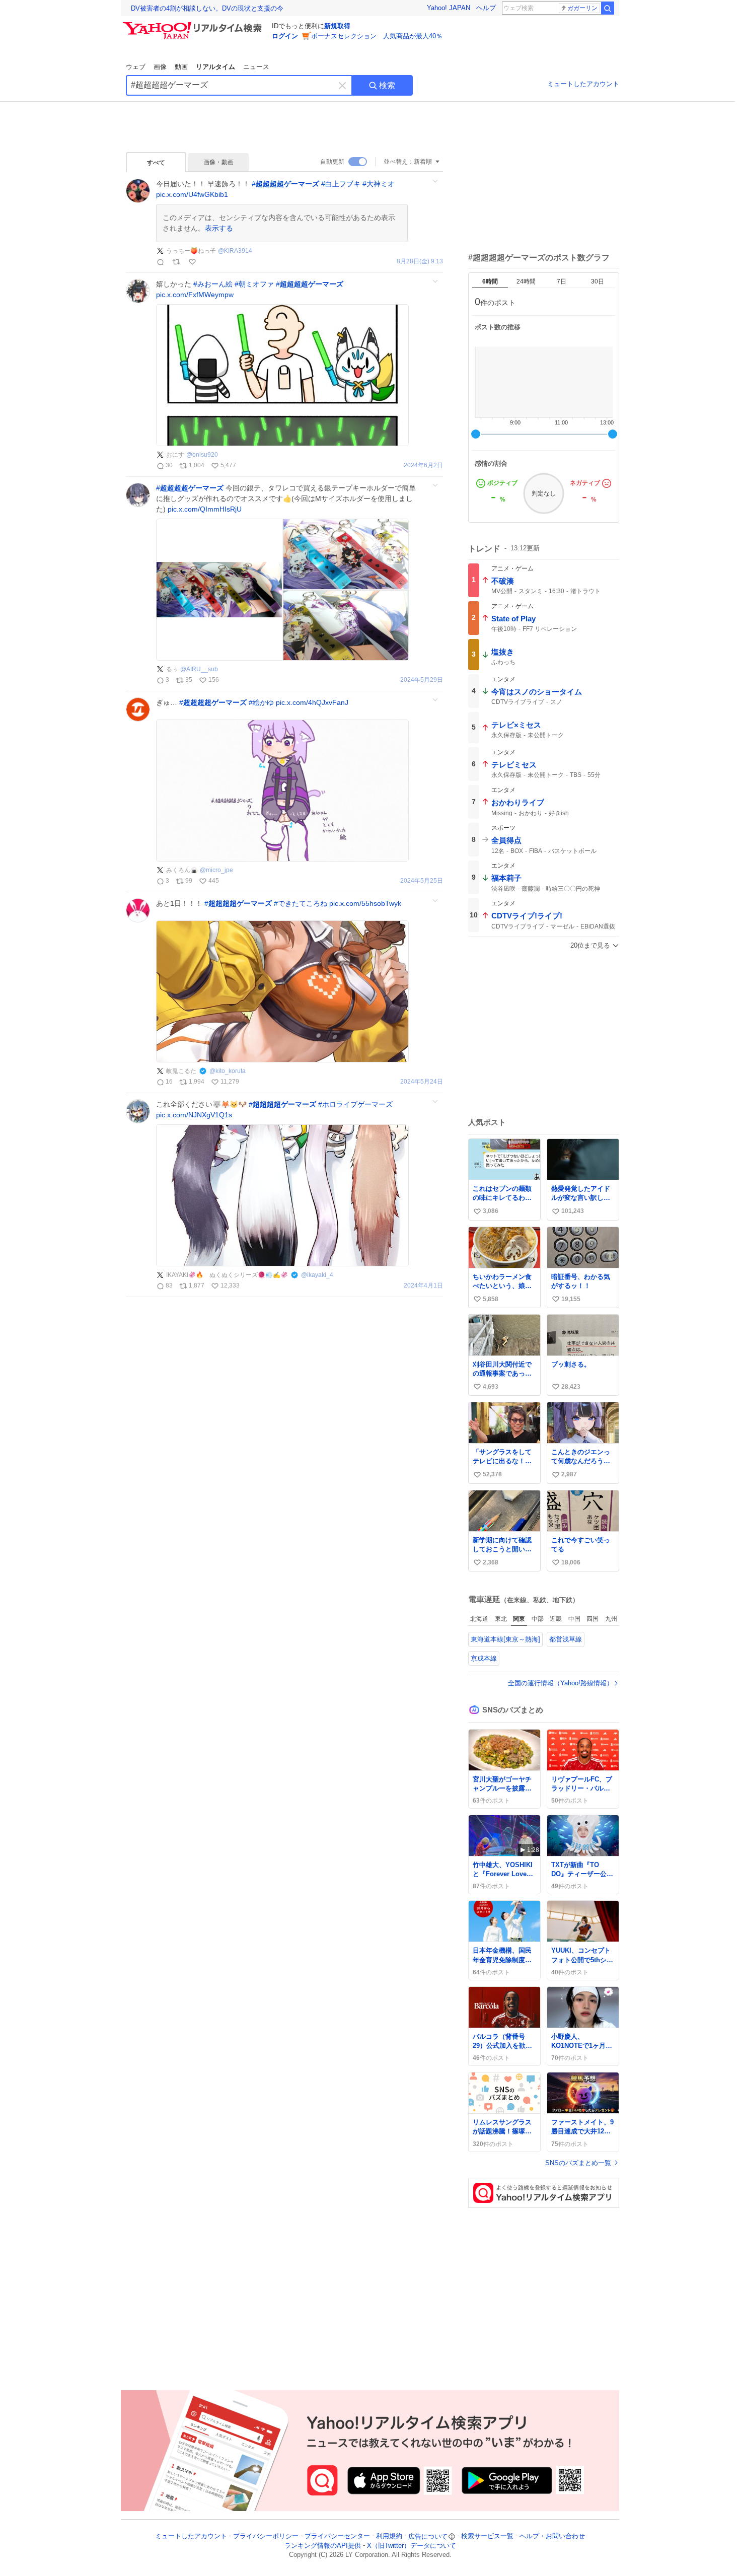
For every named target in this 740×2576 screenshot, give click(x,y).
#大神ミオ (379, 184)
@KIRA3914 (235, 251)
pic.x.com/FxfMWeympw (195, 295)
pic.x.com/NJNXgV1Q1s (194, 1115)
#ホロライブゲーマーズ (355, 1104)
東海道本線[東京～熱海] (505, 1639)
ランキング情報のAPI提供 (323, 2546)
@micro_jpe (216, 870)
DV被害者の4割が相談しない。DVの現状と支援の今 (207, 8)
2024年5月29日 (422, 680)
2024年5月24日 (422, 1082)
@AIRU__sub (199, 669)
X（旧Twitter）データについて (412, 2546)
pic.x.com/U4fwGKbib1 (192, 194)
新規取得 (337, 26)
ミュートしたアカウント (583, 84)
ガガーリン (582, 8)
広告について (428, 2536)
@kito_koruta (228, 1071)
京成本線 (484, 1658)
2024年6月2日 (423, 466)
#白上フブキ (341, 184)
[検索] (608, 8)
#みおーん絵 (213, 284)
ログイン (285, 36)
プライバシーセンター (337, 2536)
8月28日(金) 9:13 (420, 262)
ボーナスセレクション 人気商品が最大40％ (377, 36)
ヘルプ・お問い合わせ (552, 2536)
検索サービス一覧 (487, 2536)
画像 (160, 67)
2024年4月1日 (423, 1286)
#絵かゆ (261, 702)
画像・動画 (218, 162)
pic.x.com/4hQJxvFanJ (312, 702)
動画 (181, 67)
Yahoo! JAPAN (449, 8)
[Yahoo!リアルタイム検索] (194, 25)
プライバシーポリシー (266, 2536)
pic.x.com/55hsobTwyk (365, 903)
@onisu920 (202, 455)
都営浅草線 (566, 1639)
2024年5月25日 (422, 881)
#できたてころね (301, 903)
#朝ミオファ (254, 284)
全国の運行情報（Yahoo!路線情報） (561, 1683)
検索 (387, 85)
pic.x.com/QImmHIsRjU (205, 509)
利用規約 (389, 2536)
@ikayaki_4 (317, 1275)
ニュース (256, 67)
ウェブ (136, 67)
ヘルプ (486, 8)
